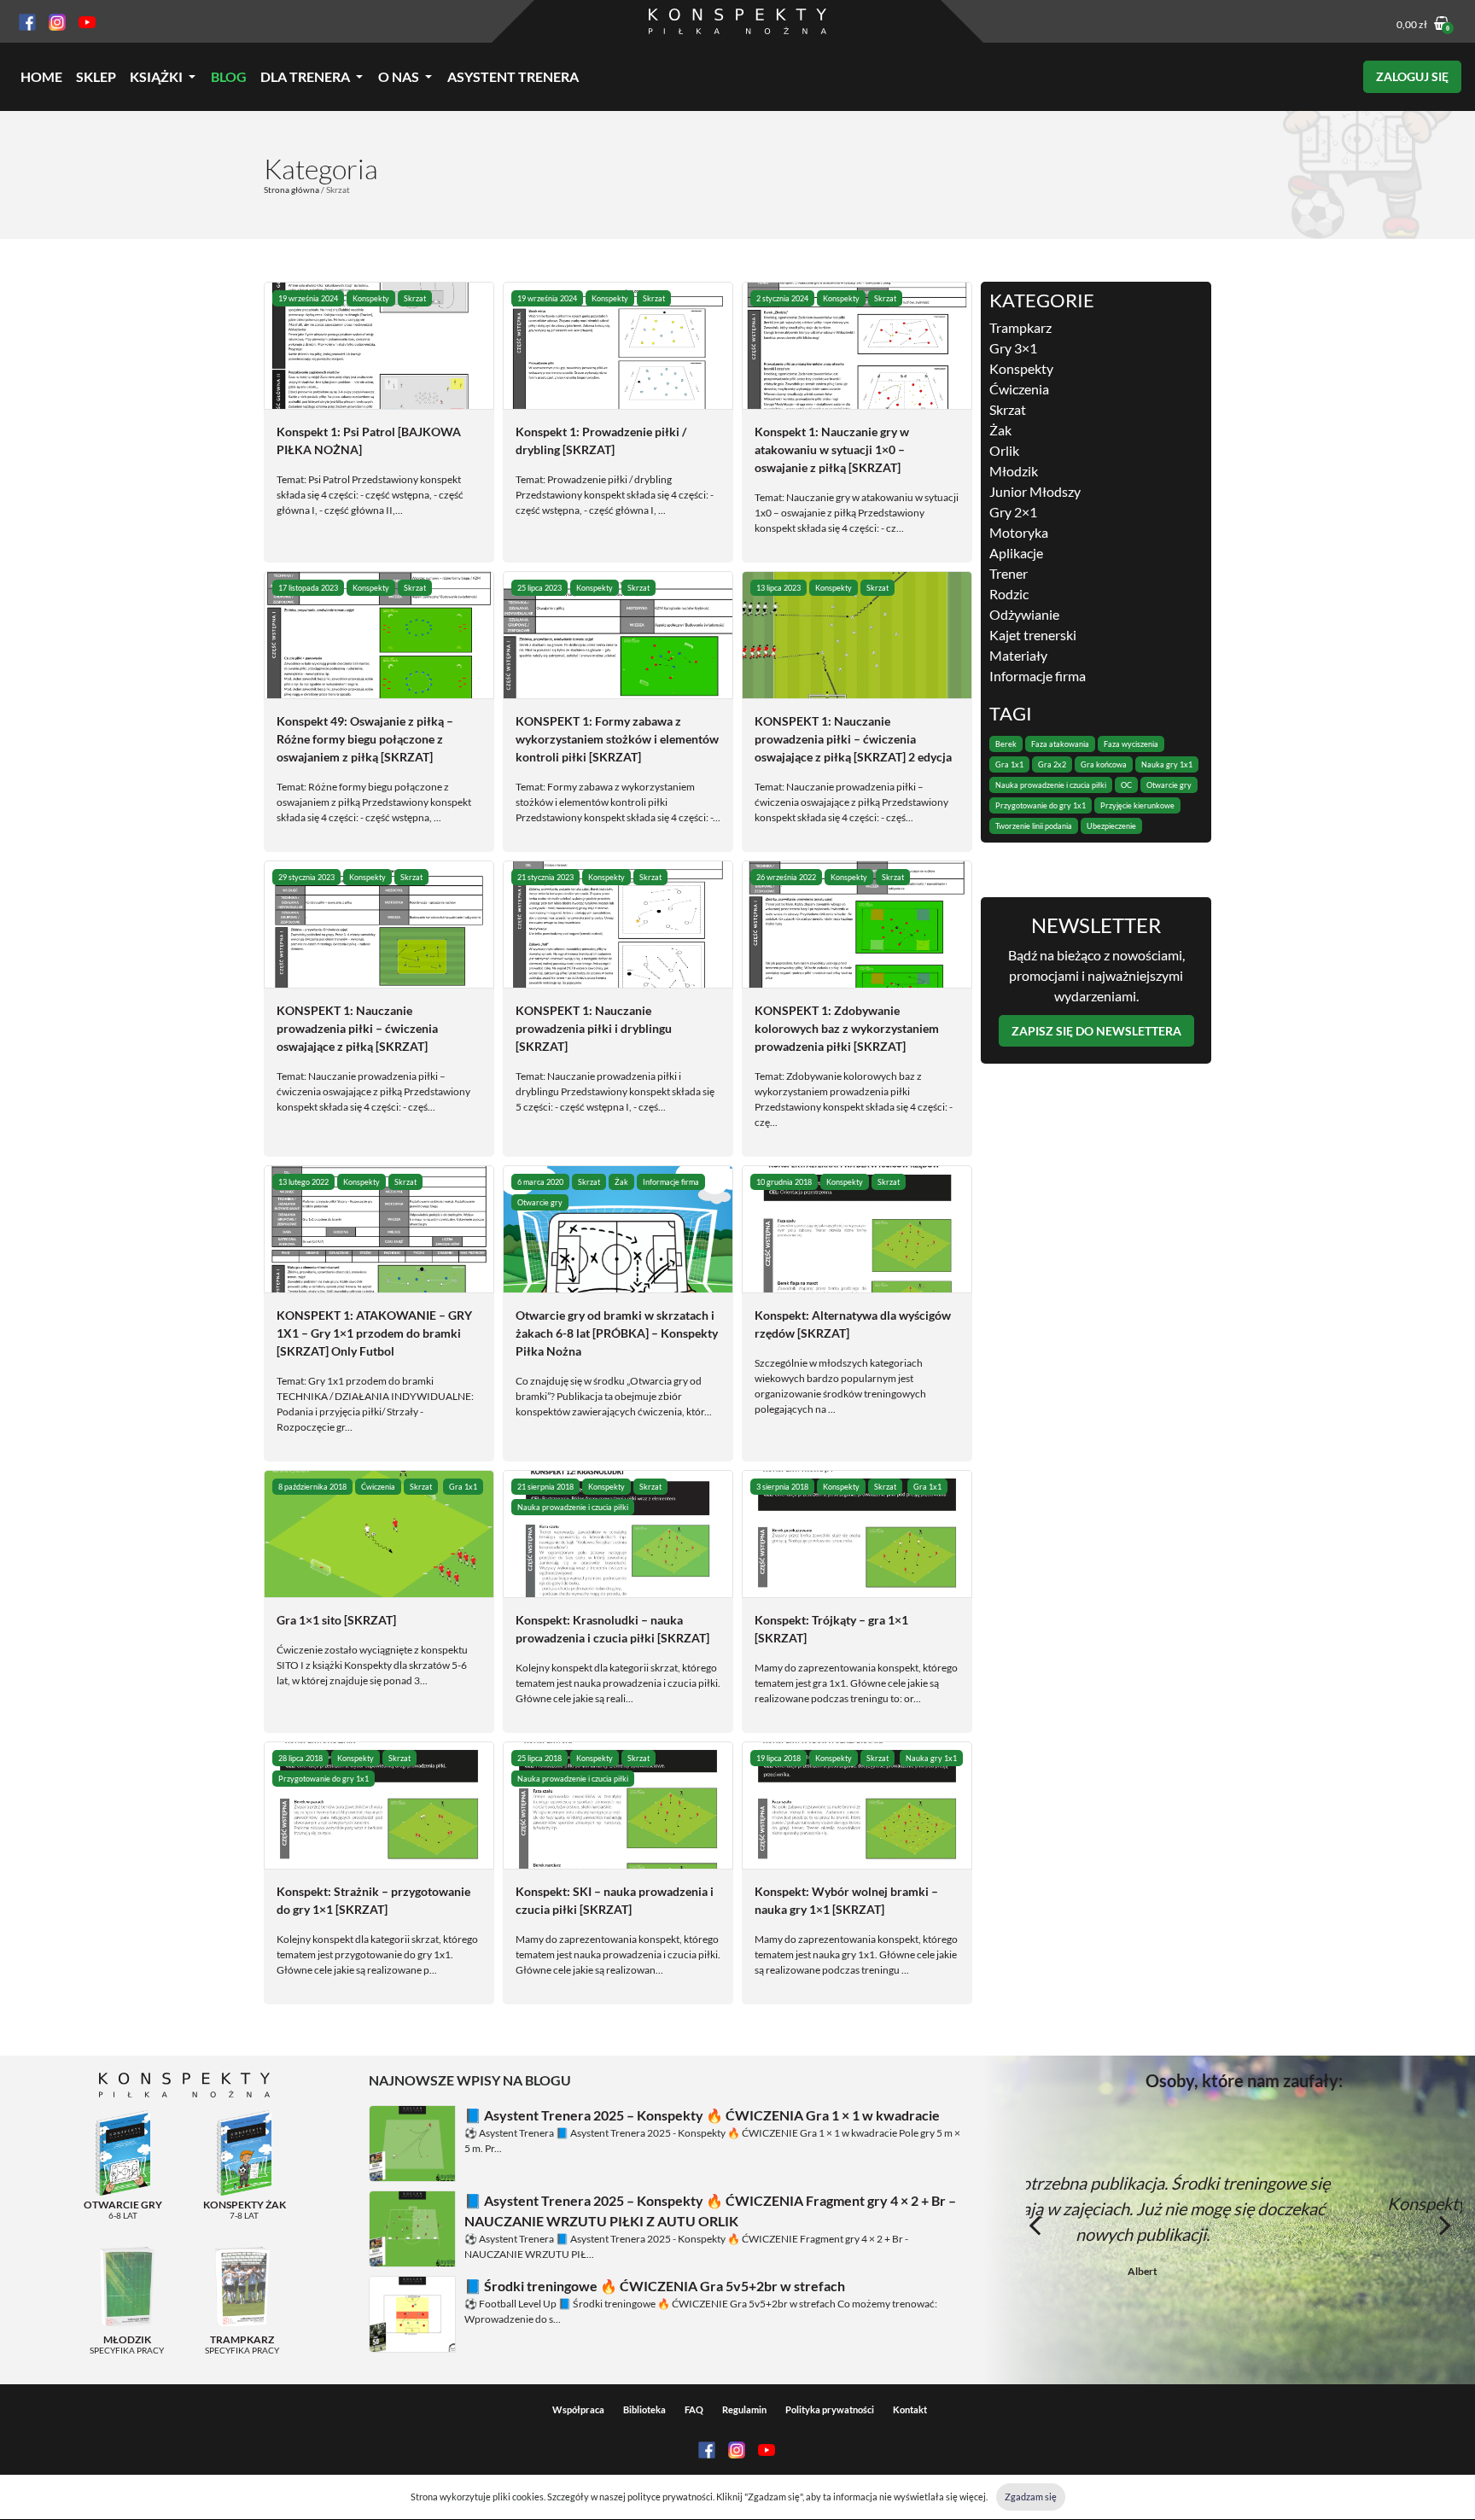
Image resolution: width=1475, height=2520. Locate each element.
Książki (156, 76)
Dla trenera (305, 76)
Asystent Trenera (513, 76)
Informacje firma (671, 1182)
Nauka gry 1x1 (931, 1758)
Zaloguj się (1412, 76)
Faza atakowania (1060, 744)
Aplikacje (1016, 553)
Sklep (96, 76)
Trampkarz (1020, 327)
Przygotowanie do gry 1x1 (324, 1779)
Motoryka (1019, 532)
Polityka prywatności (830, 2409)
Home (41, 76)
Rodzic (1009, 594)
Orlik (1004, 450)
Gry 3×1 (1013, 348)
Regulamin (744, 2409)
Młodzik (1014, 471)
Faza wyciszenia (1131, 744)
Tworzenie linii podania (1034, 826)
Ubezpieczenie (1111, 826)
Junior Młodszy (1035, 491)
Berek (1006, 744)
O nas (399, 76)
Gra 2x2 (1052, 764)
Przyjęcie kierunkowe (1137, 805)
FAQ (694, 2409)
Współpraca (578, 2409)
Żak (621, 1182)
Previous (1035, 2225)
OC (1126, 785)
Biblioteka (644, 2409)
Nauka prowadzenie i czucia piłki (573, 1507)
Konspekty (371, 298)
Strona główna (292, 190)
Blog (229, 76)
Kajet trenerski (1033, 635)
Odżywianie (1024, 614)
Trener (1009, 573)
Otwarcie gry (540, 1202)
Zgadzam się (1031, 2497)
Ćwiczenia (378, 1487)
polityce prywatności (670, 2497)
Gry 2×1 (1013, 512)
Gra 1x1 (463, 1487)
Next (1445, 2225)
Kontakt (910, 2409)
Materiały (1018, 655)
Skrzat (415, 298)
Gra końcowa (1104, 764)
